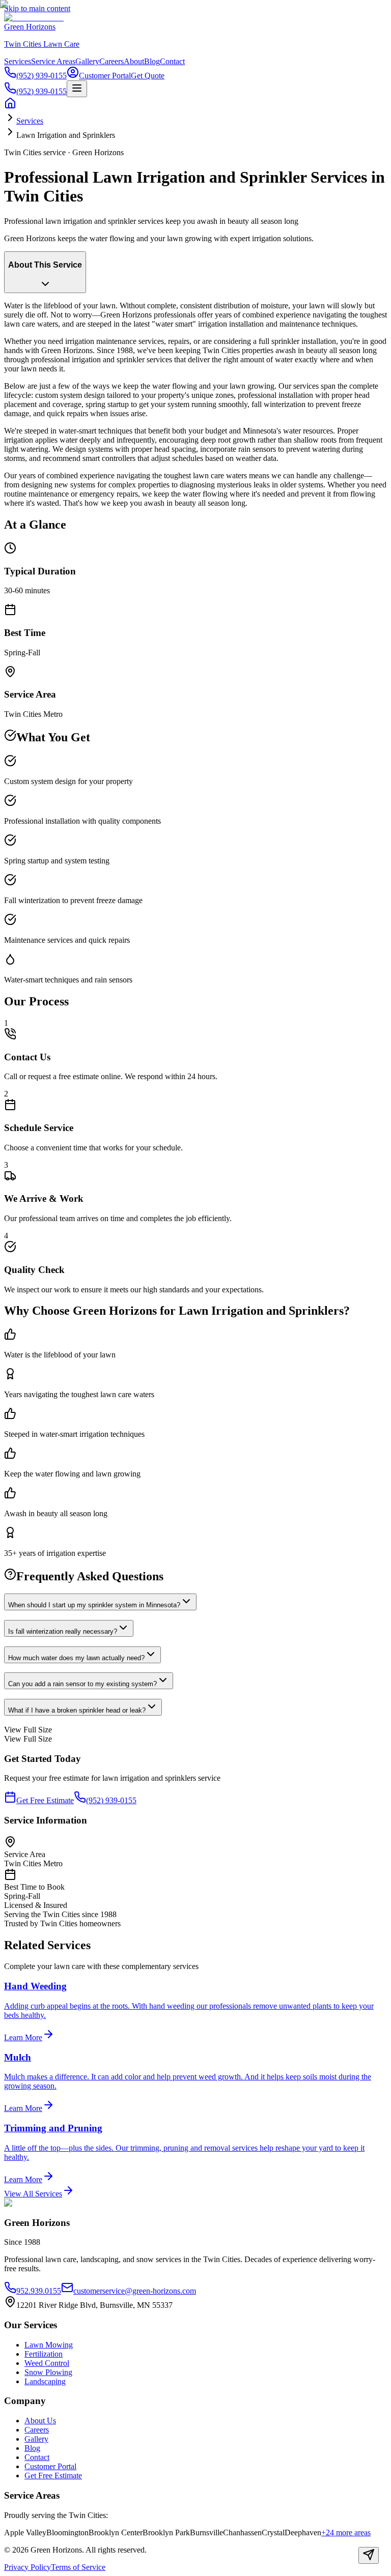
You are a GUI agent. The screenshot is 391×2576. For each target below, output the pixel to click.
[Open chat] (369, 2555)
